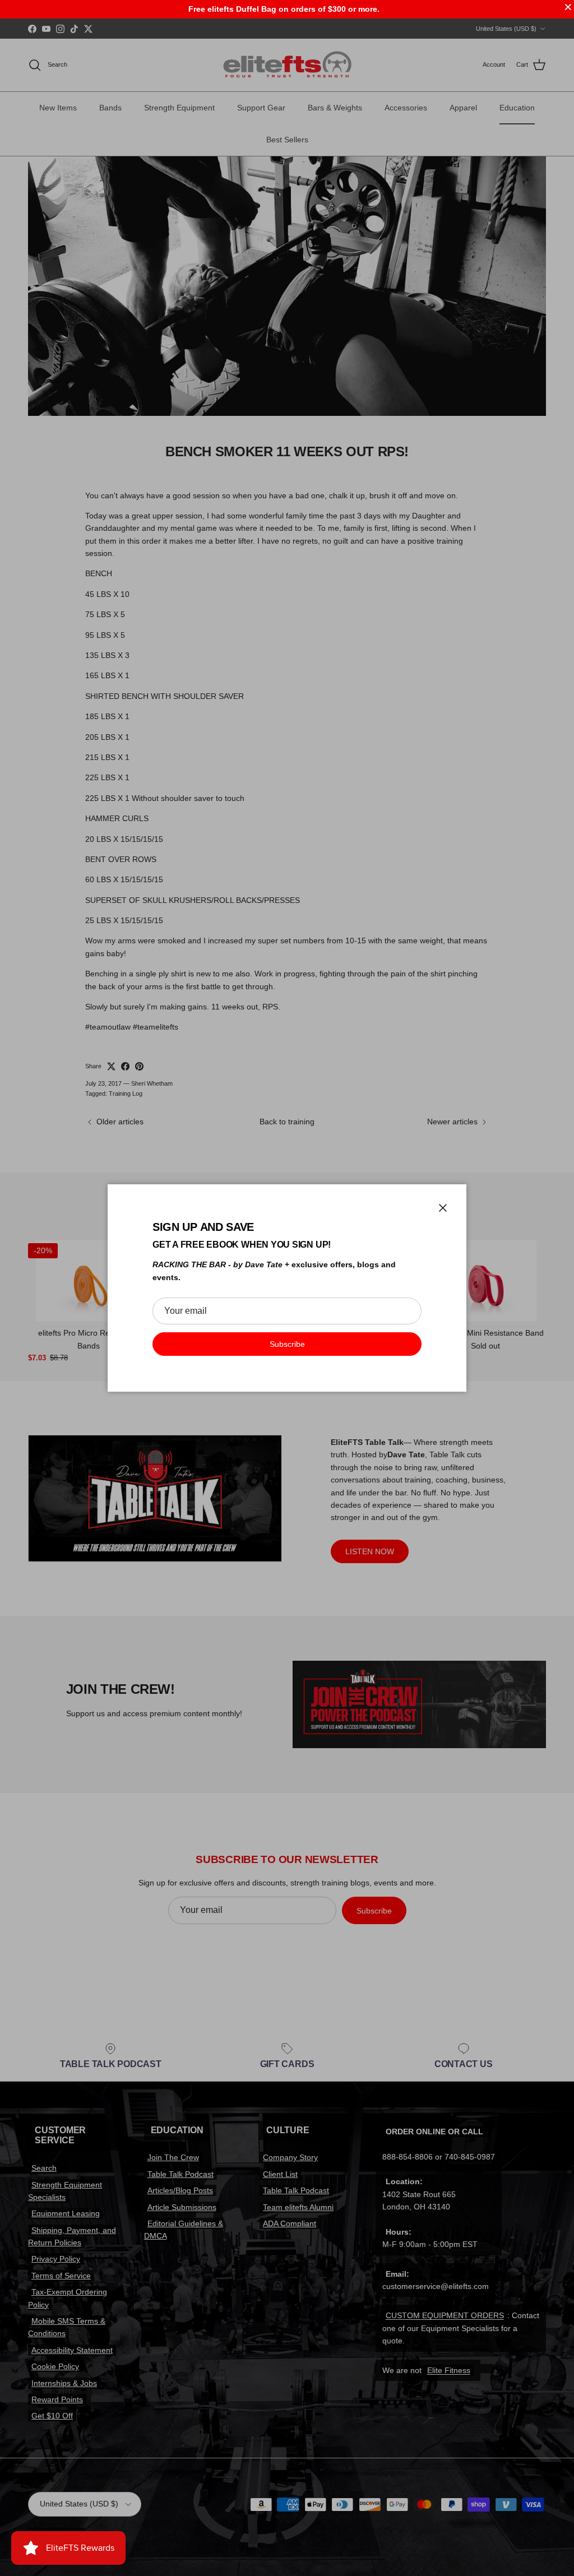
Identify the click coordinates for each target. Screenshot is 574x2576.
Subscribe (287, 1344)
